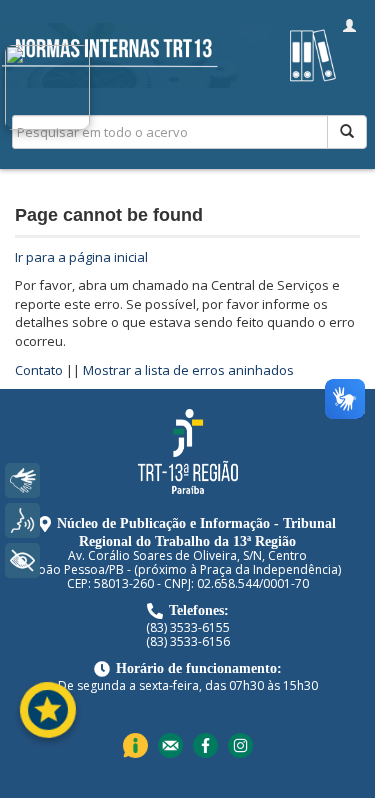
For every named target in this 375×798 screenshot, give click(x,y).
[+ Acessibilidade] (22, 560)
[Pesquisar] (347, 132)
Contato (39, 370)
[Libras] (22, 480)
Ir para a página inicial (81, 257)
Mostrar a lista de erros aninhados (188, 370)
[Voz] (22, 520)
